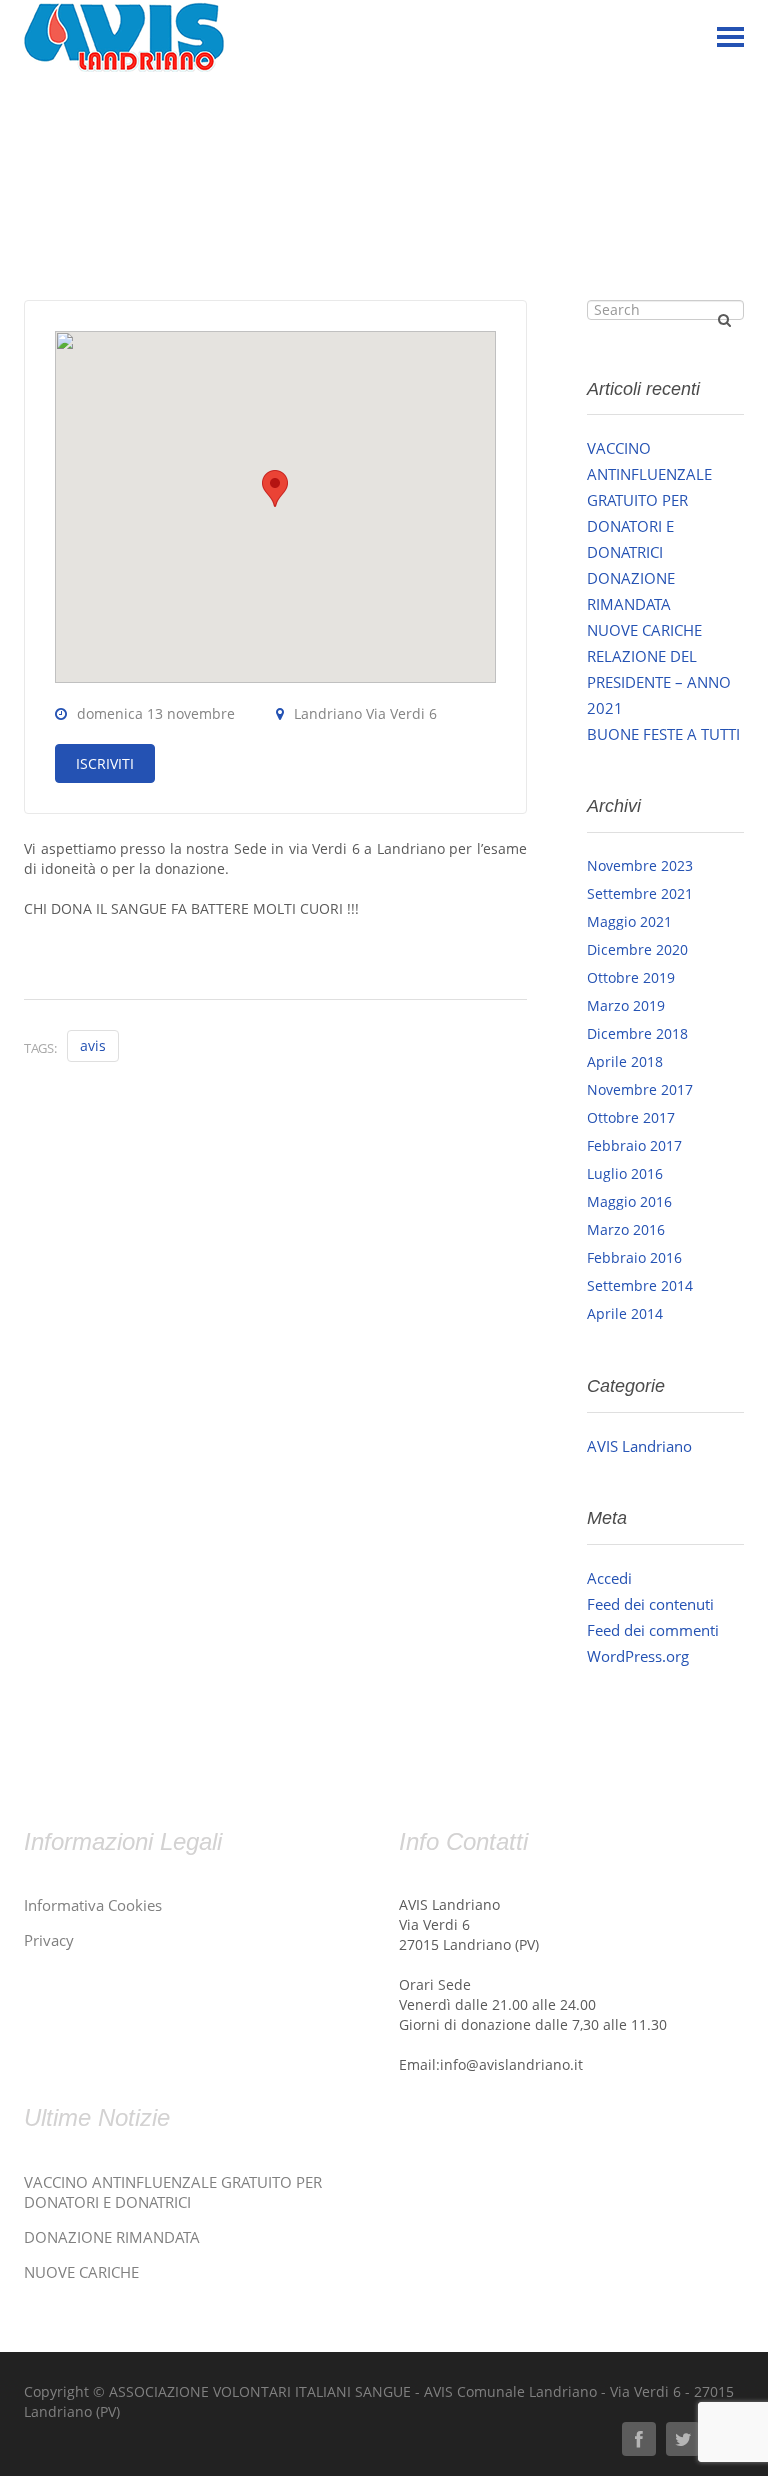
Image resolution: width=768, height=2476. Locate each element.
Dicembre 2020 (637, 949)
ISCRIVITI (105, 763)
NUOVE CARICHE (644, 630)
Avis (93, 1045)
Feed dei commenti (653, 1630)
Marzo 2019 (626, 1005)
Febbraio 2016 (634, 1257)
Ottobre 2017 (631, 1117)
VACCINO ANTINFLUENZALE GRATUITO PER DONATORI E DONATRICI (649, 500)
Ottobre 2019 (631, 977)
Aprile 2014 (625, 1313)
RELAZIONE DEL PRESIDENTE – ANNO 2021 (659, 682)
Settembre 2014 (640, 1285)
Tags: (40, 1048)
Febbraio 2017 (634, 1145)
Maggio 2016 (629, 1201)
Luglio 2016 (625, 1173)
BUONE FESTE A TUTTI (663, 734)
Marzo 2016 (626, 1229)
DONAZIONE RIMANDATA (112, 2237)
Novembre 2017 (640, 1089)
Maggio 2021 (629, 921)
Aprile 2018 (625, 1061)
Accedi (609, 1578)
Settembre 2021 (640, 893)
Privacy (49, 1940)
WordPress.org (638, 1656)
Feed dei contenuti (650, 1604)
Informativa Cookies (93, 1905)
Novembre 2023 (640, 865)
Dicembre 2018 (637, 1033)
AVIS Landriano (639, 1446)
